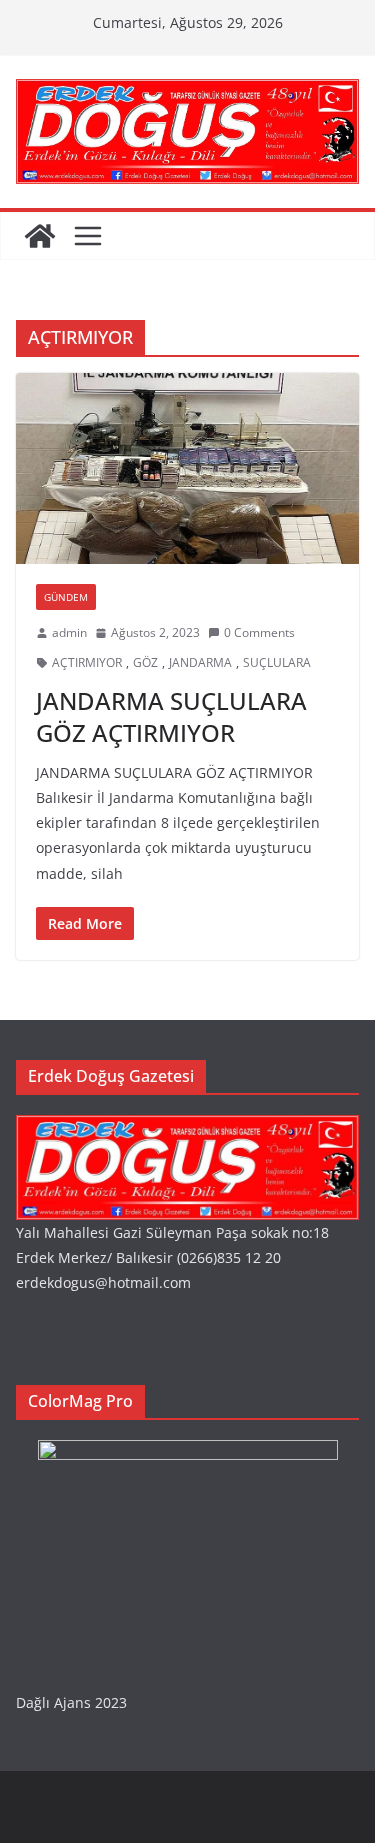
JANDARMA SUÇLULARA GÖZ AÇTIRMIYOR (171, 716)
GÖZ (145, 662)
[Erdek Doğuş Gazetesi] (40, 236)
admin (69, 632)
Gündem (66, 597)
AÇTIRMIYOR (87, 662)
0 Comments (259, 632)
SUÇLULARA (277, 662)
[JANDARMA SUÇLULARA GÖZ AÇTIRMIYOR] (187, 468)
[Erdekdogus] (187, 1127)
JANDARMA (200, 662)
